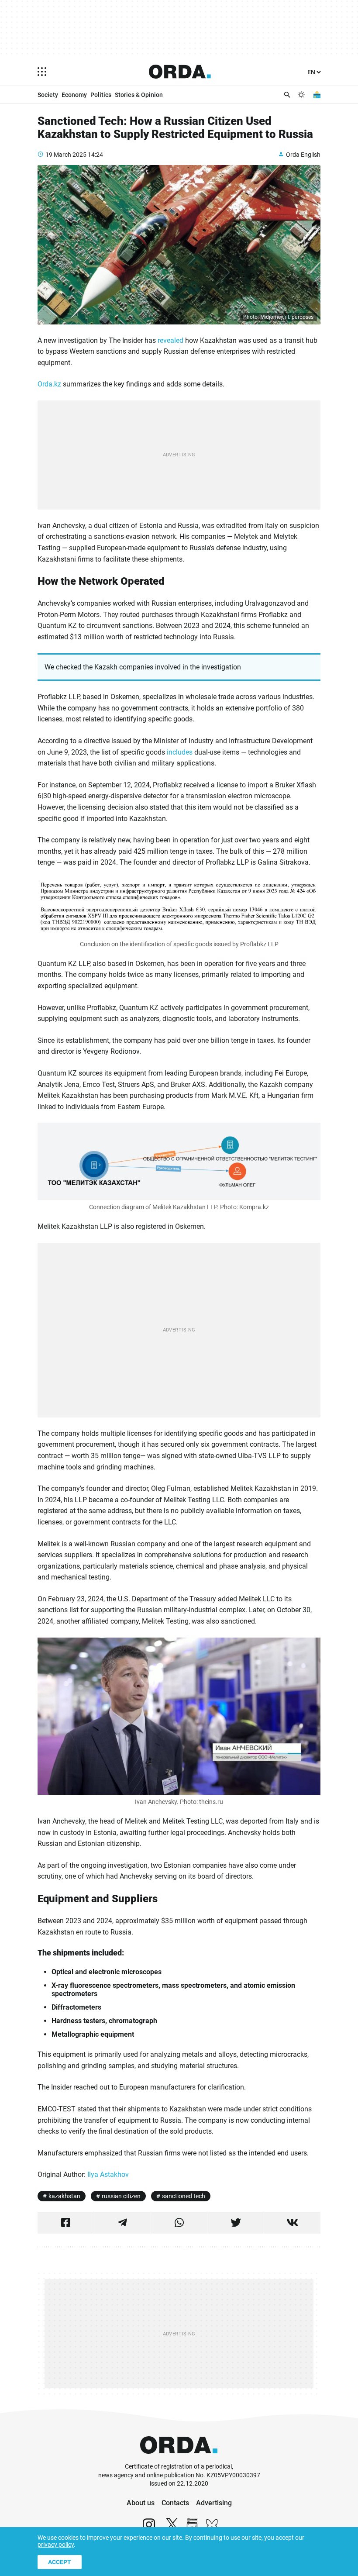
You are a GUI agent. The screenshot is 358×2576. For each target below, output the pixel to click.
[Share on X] (236, 2223)
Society (48, 95)
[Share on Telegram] (122, 2223)
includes (180, 752)
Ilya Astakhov (108, 2174)
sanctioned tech (184, 2196)
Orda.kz (49, 384)
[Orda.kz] (179, 2458)
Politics (101, 95)
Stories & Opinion (139, 95)
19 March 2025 (66, 155)
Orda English (303, 155)
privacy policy (56, 2545)
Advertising (214, 2503)
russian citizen (121, 2196)
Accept (60, 2562)
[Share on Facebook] (66, 2223)
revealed (170, 340)
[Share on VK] (292, 2223)
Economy (74, 95)
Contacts (175, 2503)
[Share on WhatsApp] (179, 2223)
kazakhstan (64, 2196)
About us (141, 2503)
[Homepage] (180, 72)
